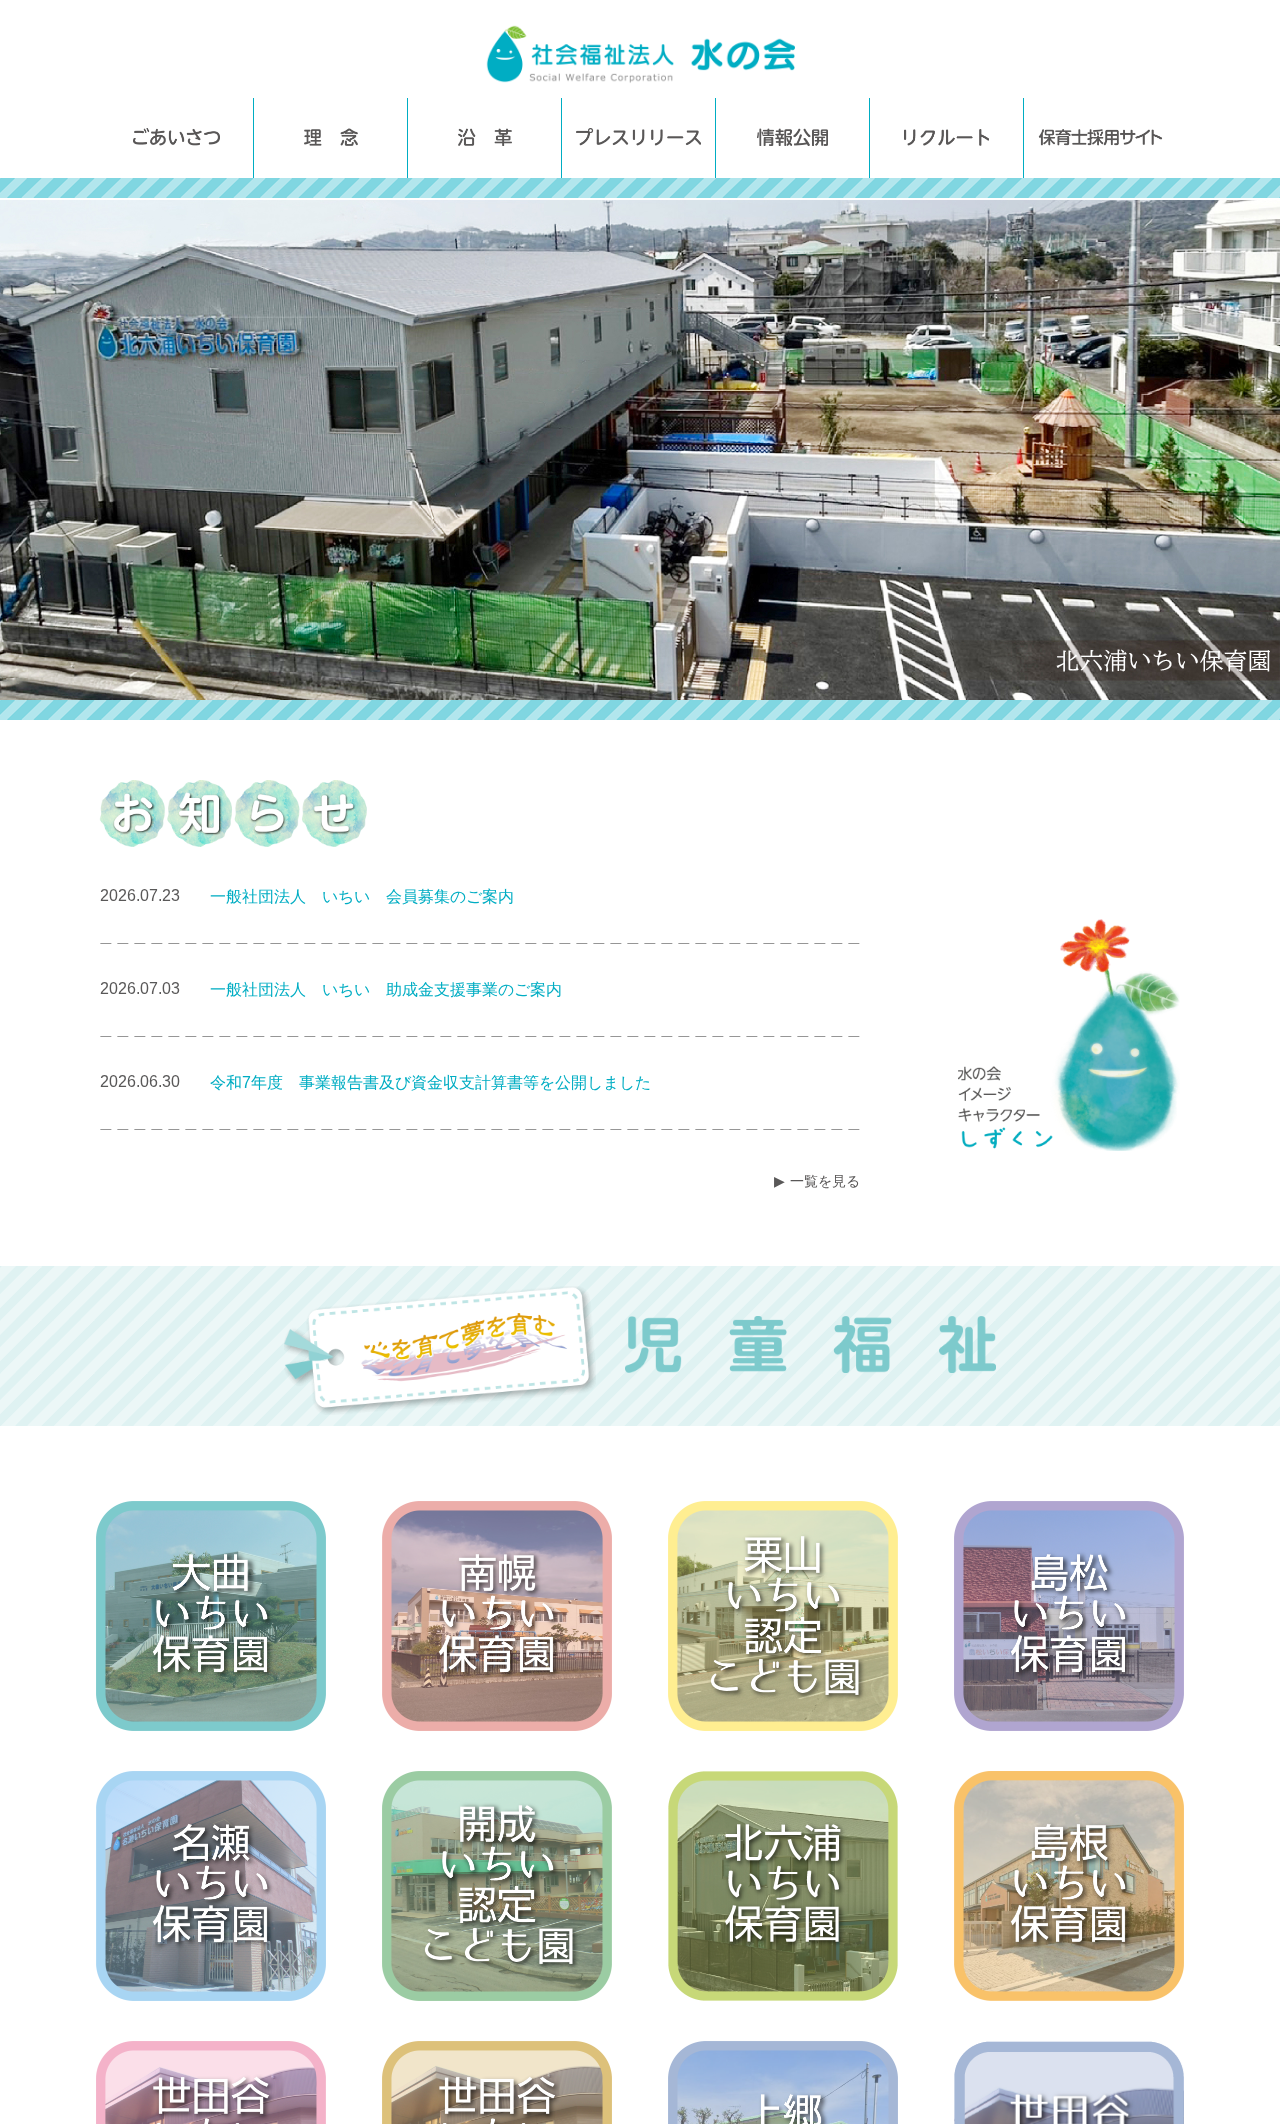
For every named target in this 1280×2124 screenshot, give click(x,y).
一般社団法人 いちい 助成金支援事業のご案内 (386, 989)
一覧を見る (825, 1181)
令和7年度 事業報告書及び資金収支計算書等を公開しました (430, 1082)
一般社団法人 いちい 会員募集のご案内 (362, 896)
